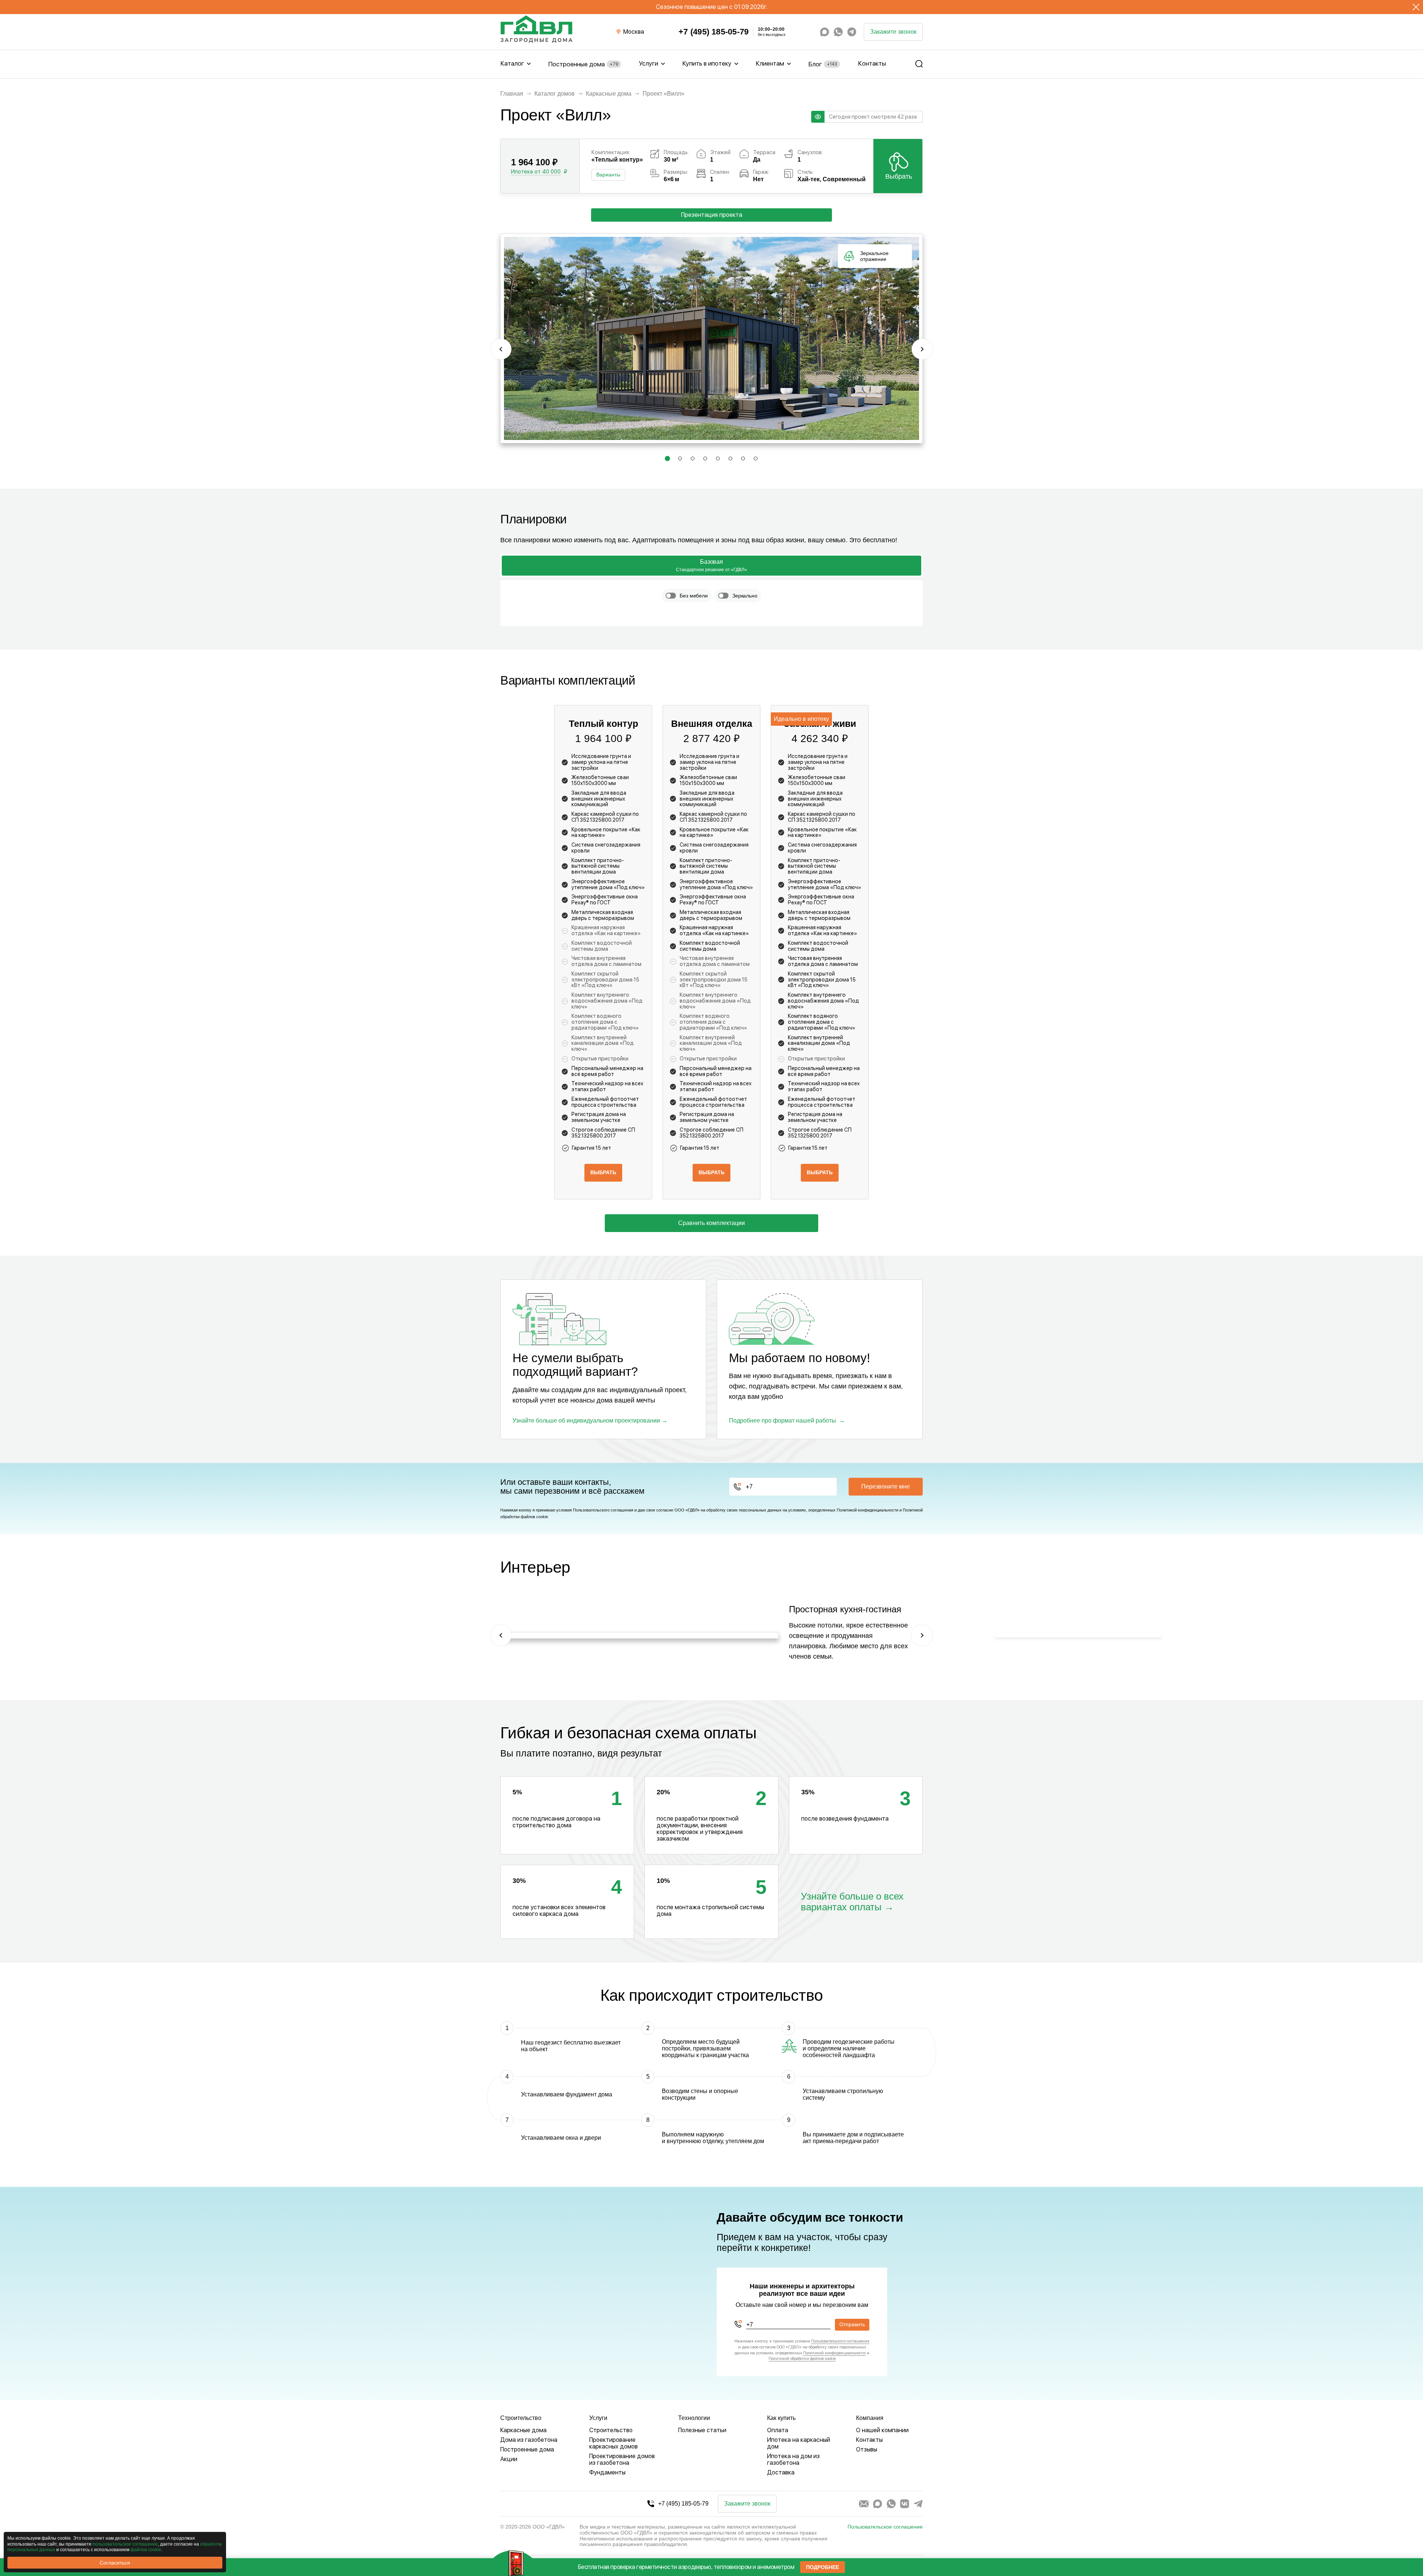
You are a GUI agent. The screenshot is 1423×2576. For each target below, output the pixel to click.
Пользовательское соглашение (885, 2527)
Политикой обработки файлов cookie (802, 2359)
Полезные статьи (702, 2430)
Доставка (781, 2472)
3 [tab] (693, 460)
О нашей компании (882, 2430)
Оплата (778, 2430)
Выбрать (899, 176)
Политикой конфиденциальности (868, 1510)
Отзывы (867, 2449)
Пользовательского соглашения (603, 1510)
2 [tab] (680, 460)
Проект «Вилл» (664, 94)
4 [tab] (706, 460)
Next (922, 349)
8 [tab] (756, 460)
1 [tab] (667, 460)
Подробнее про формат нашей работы (782, 1421)
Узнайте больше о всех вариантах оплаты (852, 1902)
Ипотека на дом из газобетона (793, 2459)
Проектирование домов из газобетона (622, 2459)
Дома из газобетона (529, 2440)
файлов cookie (146, 2550)
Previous (501, 349)
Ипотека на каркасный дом (799, 2443)
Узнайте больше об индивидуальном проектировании (586, 1421)
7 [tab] (743, 460)
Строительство (611, 2430)
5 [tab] (718, 460)
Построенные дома (583, 64)
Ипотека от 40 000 (536, 172)
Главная (512, 94)
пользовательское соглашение (125, 2544)
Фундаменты (607, 2472)
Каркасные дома (609, 94)
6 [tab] (731, 460)
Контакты (872, 63)
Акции (509, 2459)
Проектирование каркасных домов (613, 2443)
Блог (823, 64)
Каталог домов (555, 94)
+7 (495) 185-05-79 (714, 32)
